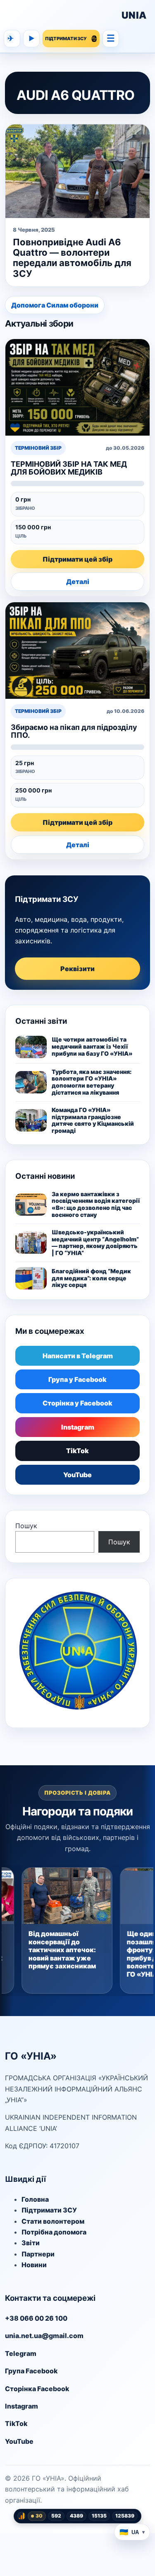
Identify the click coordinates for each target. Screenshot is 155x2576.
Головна (35, 2199)
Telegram (21, 2353)
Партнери (38, 2254)
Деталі (78, 582)
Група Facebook (31, 2371)
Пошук (26, 1526)
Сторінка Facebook (37, 2389)
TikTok (77, 1451)
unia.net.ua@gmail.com (44, 2336)
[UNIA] (62, 15)
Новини (34, 2265)
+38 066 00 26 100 (36, 2318)
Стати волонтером (53, 2221)
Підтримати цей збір (77, 559)
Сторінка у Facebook (77, 1403)
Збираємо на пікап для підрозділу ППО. (74, 731)
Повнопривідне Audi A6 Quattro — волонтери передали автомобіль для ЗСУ (72, 258)
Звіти (31, 2243)
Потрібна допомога (54, 2232)
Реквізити (77, 969)
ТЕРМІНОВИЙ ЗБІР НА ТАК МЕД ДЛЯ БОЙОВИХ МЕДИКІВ (69, 468)
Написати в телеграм (11, 38)
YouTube (77, 1475)
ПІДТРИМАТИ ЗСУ (66, 39)
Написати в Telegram (78, 1356)
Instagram (78, 1427)
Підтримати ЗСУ (49, 2210)
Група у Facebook (77, 1379)
